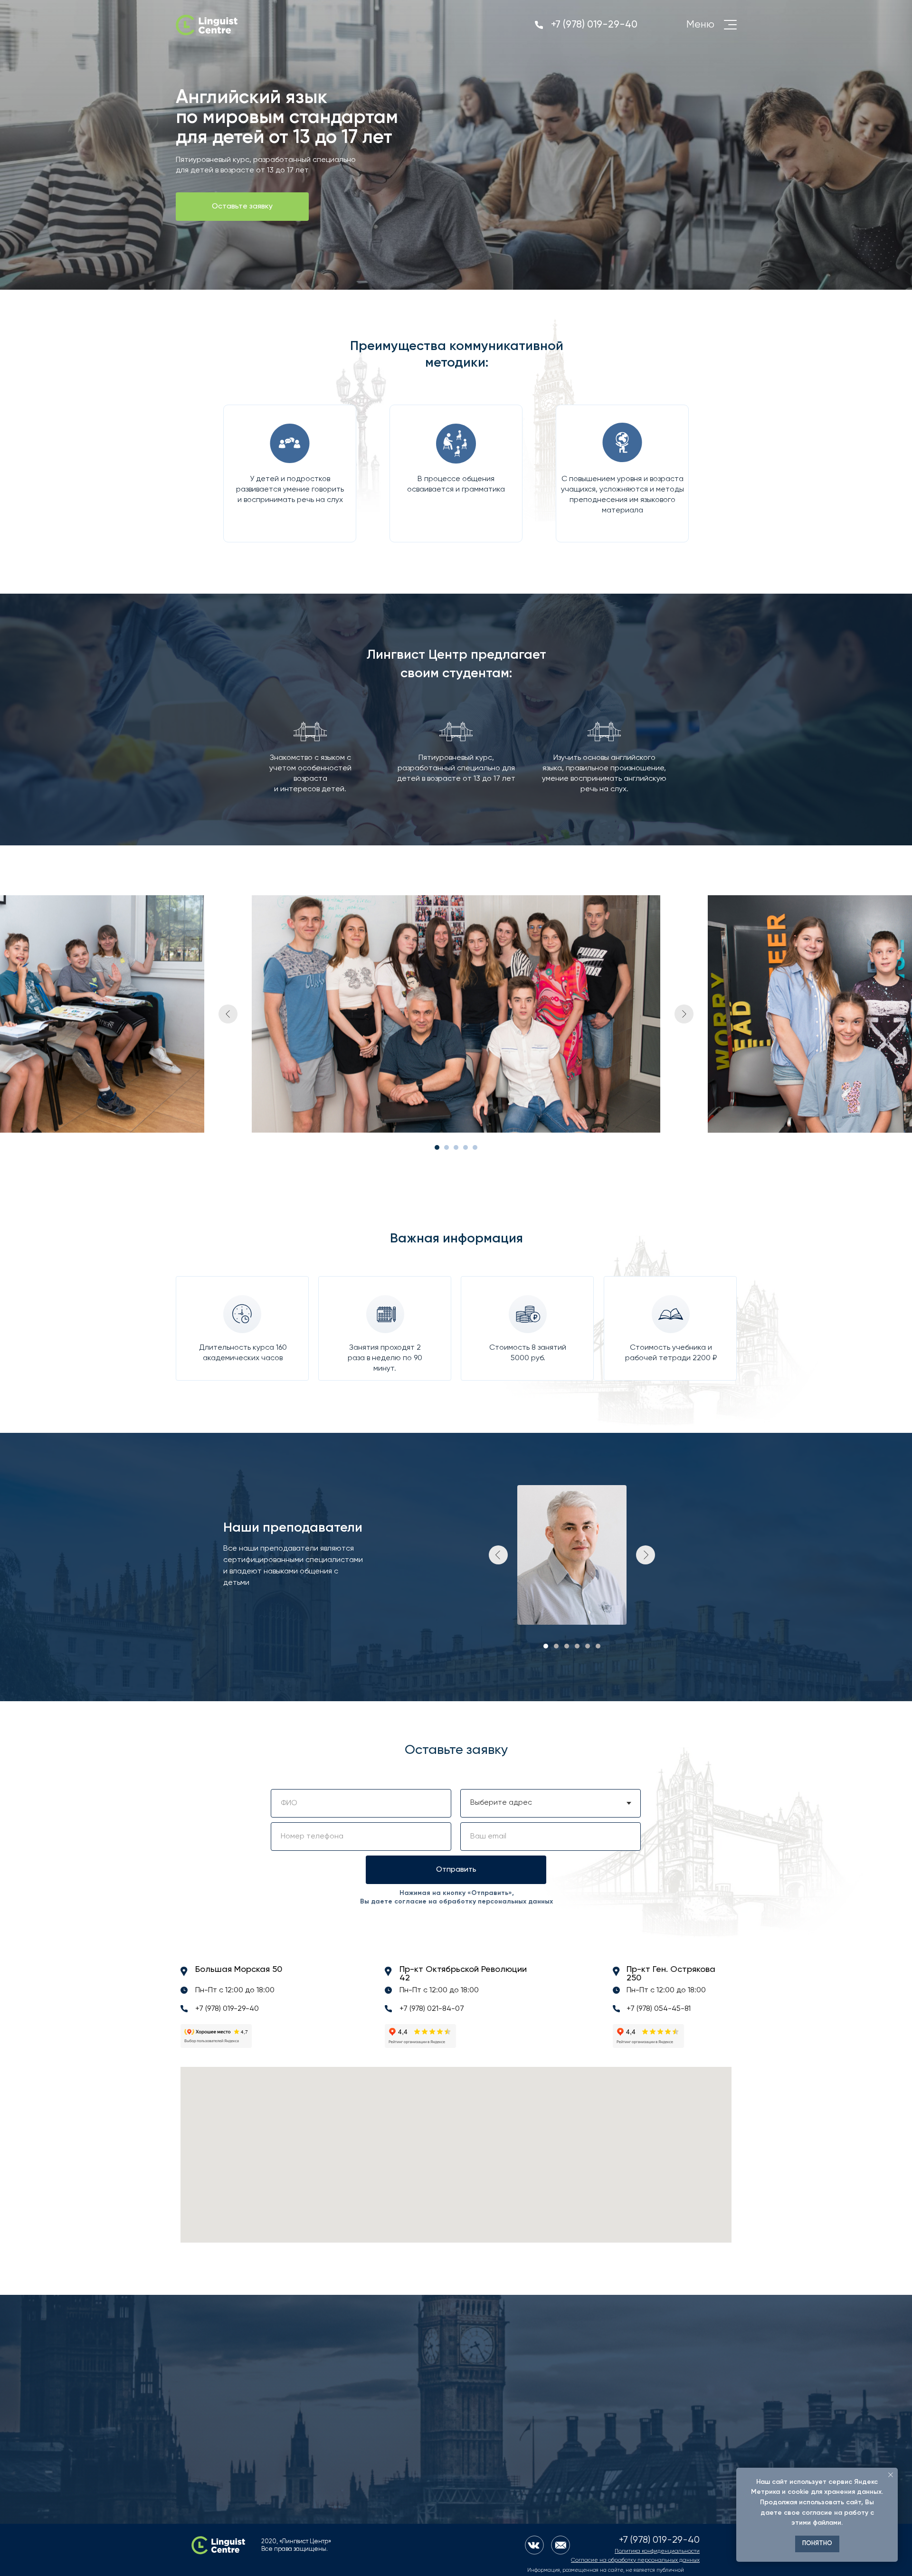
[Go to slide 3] (456, 1147)
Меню (700, 25)
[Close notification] (891, 2475)
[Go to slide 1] (437, 1147)
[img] (207, 25)
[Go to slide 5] (475, 1147)
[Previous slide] (228, 1014)
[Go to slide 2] (446, 1147)
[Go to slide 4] (465, 1147)
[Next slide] (684, 1014)
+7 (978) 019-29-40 (594, 25)
